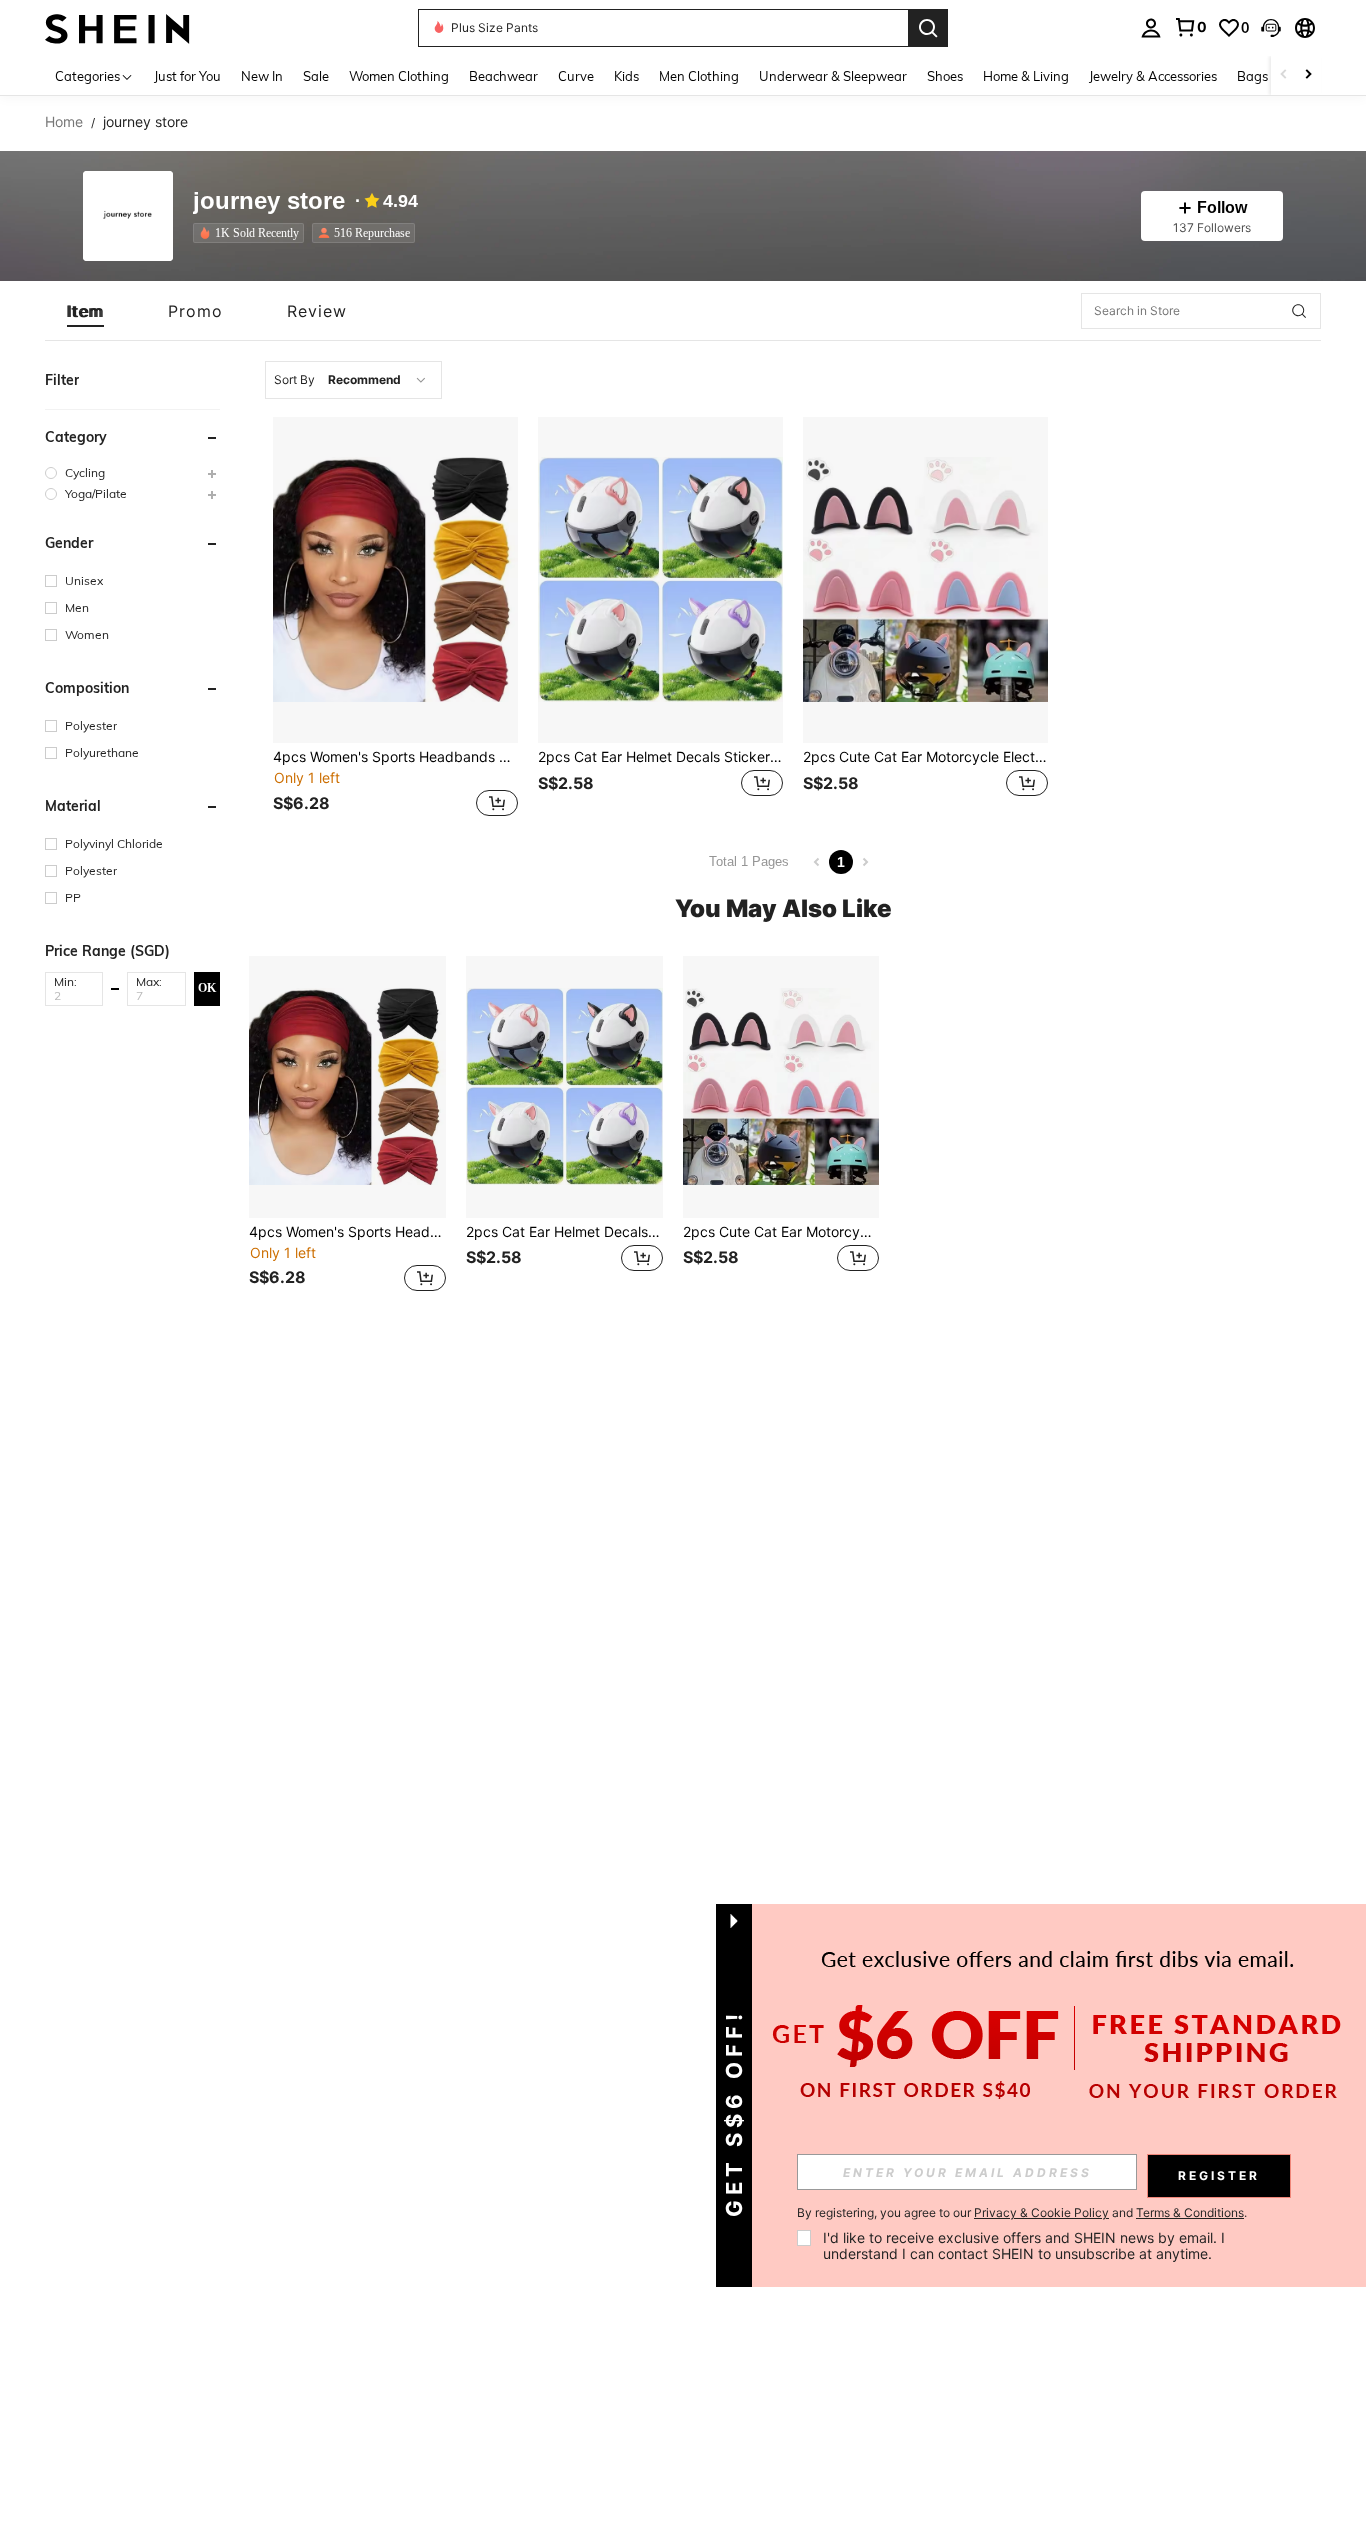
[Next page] (865, 862)
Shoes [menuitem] (945, 76)
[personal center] (1151, 28)
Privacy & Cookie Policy (1041, 2212)
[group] (132, 472)
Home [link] (64, 122)
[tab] (85, 311)
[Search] (928, 28)
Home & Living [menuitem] (1026, 76)
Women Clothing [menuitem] (399, 76)
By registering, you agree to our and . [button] (1022, 2213)
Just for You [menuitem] (187, 76)
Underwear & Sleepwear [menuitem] (833, 76)
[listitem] (252, 233)
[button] (1271, 28)
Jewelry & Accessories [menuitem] (1153, 76)
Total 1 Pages (749, 861)
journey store (269, 201)
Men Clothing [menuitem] (699, 76)
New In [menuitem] (262, 76)
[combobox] (353, 380)
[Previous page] (817, 862)
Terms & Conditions (1190, 2212)
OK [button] (207, 988)
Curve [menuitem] (576, 76)
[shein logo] (117, 27)
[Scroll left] (1284, 75)
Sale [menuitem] (316, 76)
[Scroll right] (1308, 75)
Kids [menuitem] (626, 76)
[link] (1190, 27)
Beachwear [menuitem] (503, 76)
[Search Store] (1299, 311)
